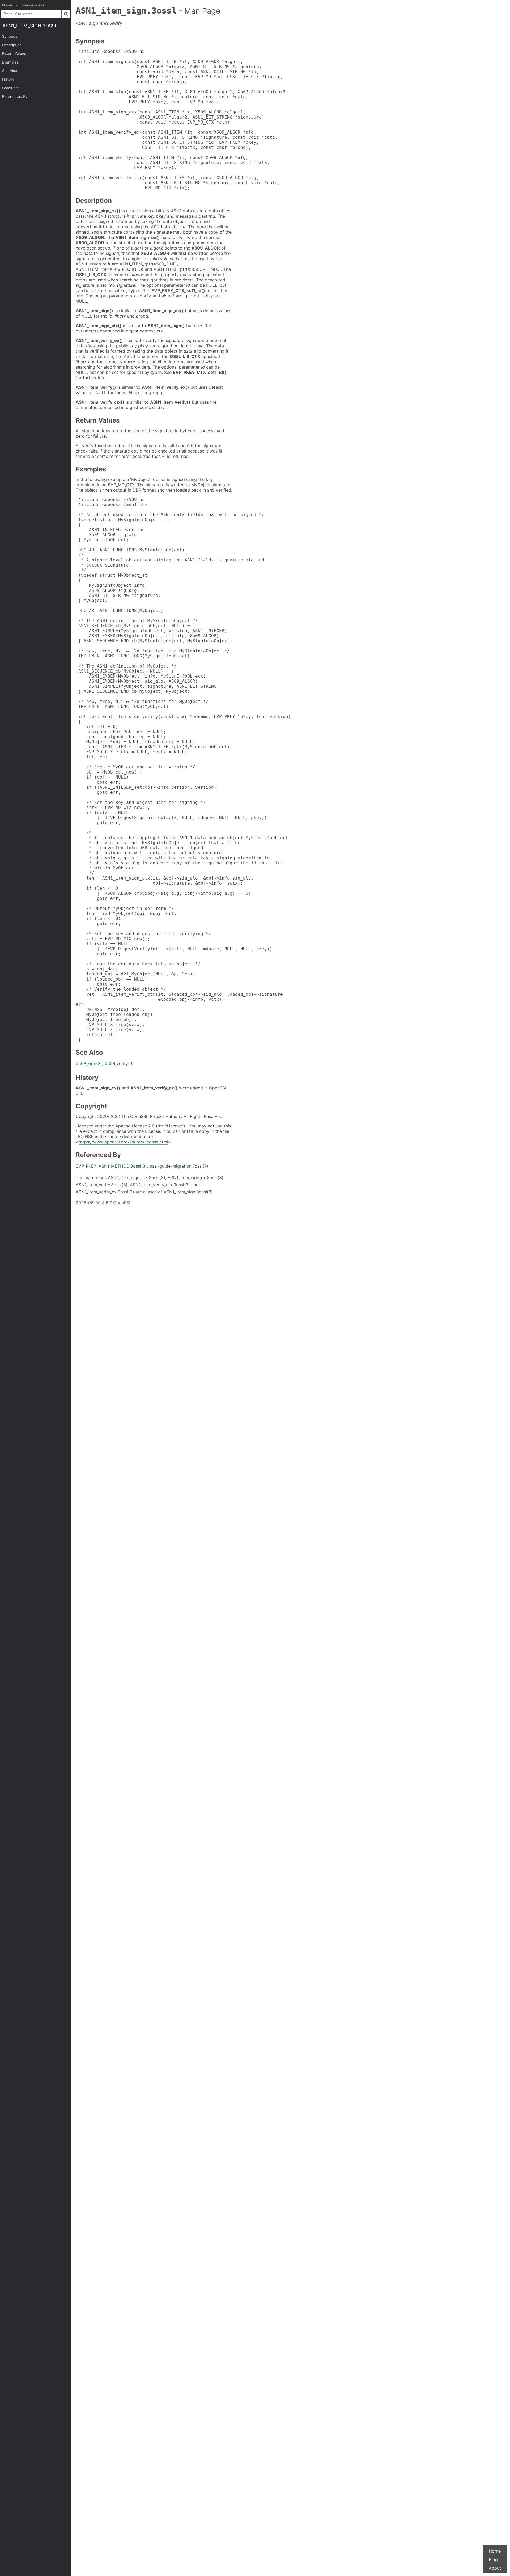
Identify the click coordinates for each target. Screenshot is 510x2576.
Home (495, 2551)
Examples (10, 62)
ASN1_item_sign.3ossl (30, 26)
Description (12, 45)
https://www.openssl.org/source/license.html (123, 1142)
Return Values (14, 53)
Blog (493, 2560)
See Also (10, 71)
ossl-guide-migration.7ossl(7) (179, 1166)
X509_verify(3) (119, 1063)
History (8, 79)
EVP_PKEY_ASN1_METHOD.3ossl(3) (111, 1166)
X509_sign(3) (89, 1063)
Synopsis (10, 36)
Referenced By (15, 96)
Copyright (10, 88)
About (495, 2568)
